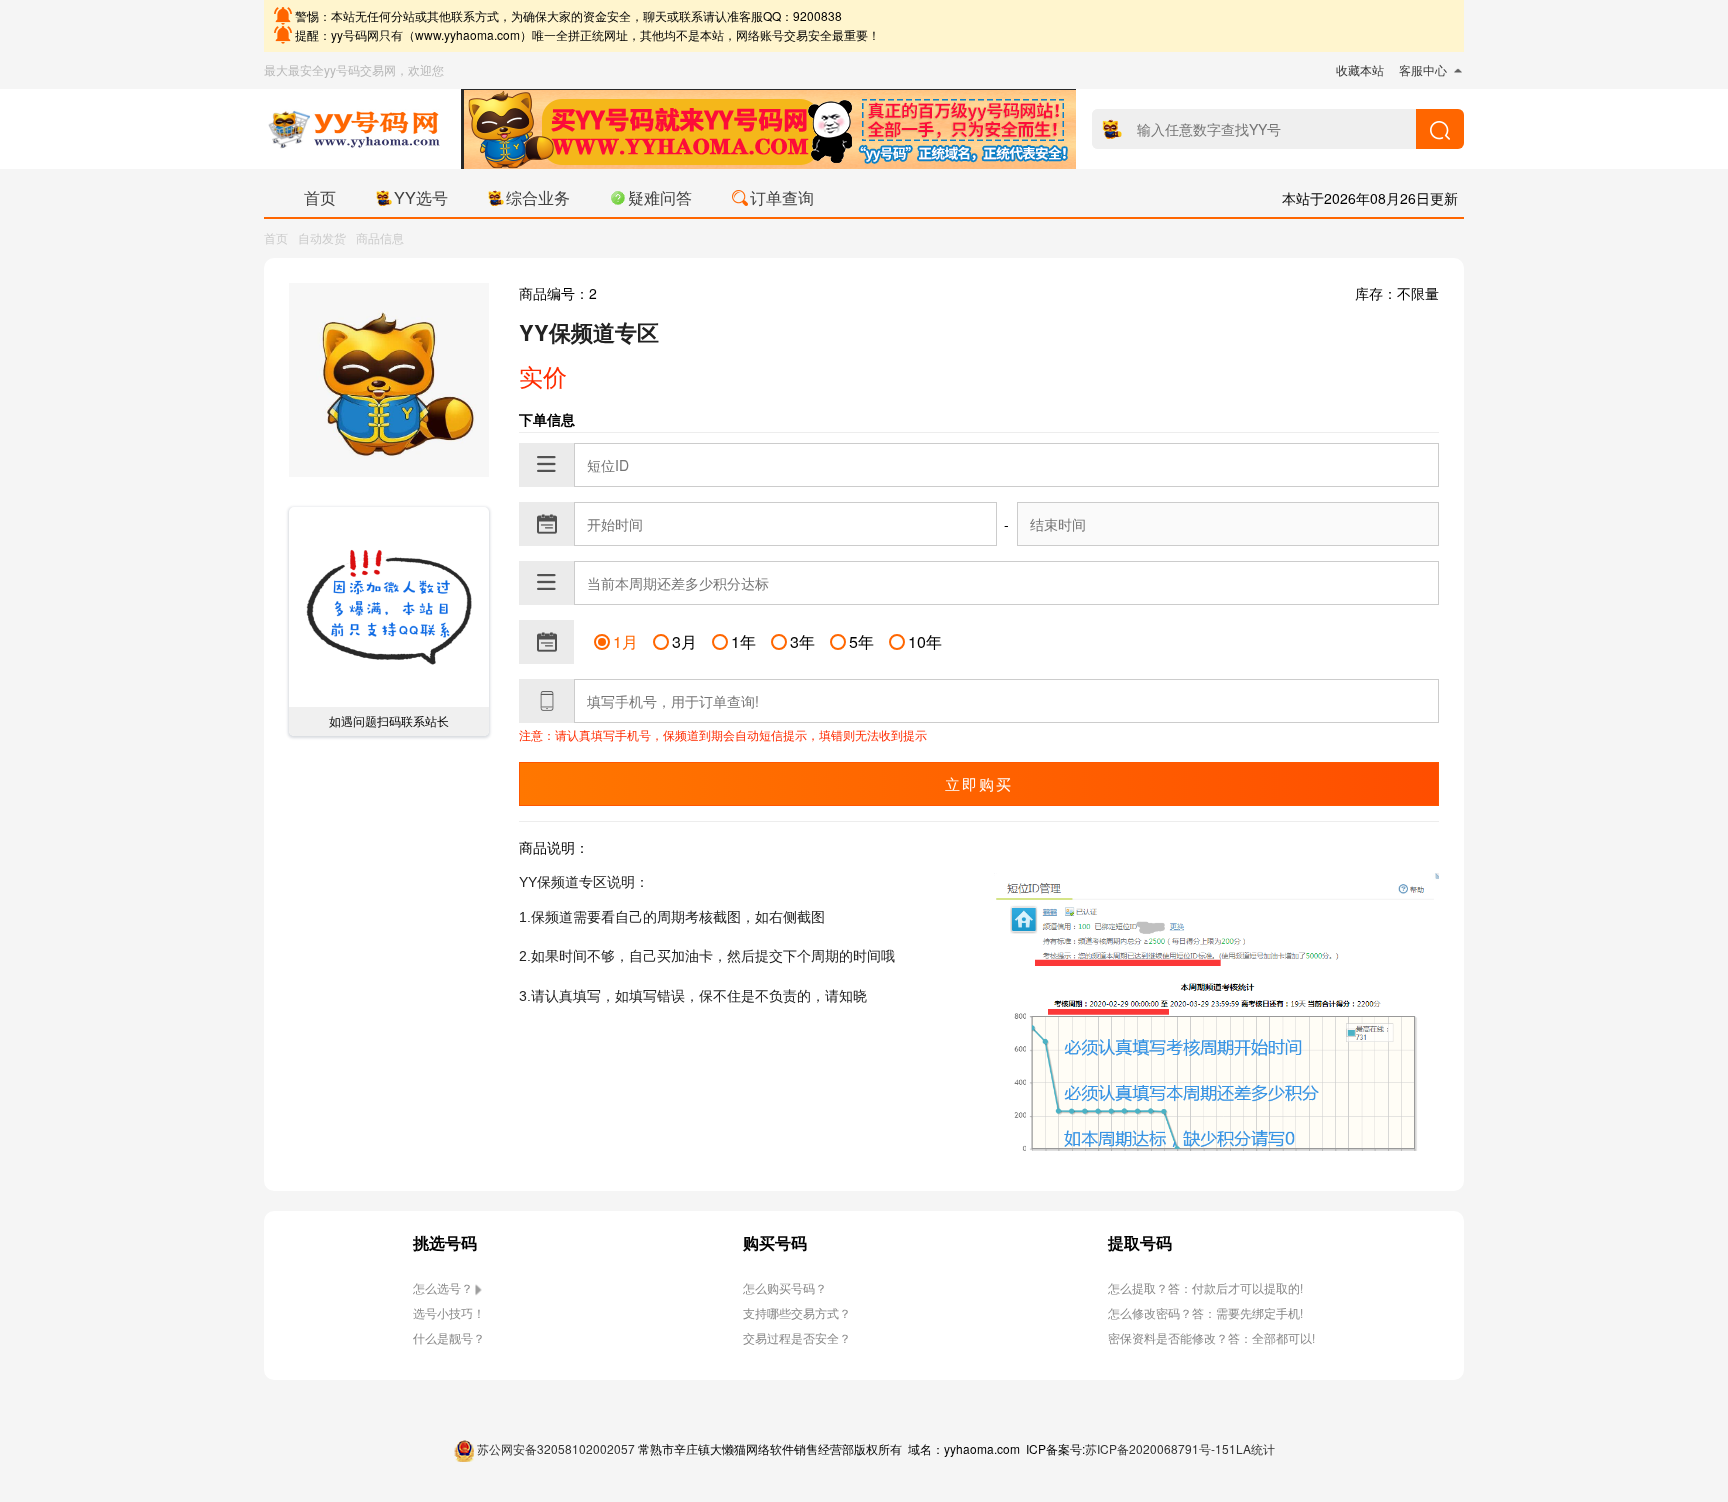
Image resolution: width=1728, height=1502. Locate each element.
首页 (320, 197)
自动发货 (322, 237)
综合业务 (538, 197)
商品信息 (380, 237)
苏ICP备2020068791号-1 (1153, 1448)
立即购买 (979, 783)
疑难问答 (660, 197)
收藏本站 (1360, 69)
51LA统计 (1248, 1448)
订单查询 (782, 197)
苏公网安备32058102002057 (556, 1448)
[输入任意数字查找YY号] (1440, 129)
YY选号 (421, 197)
